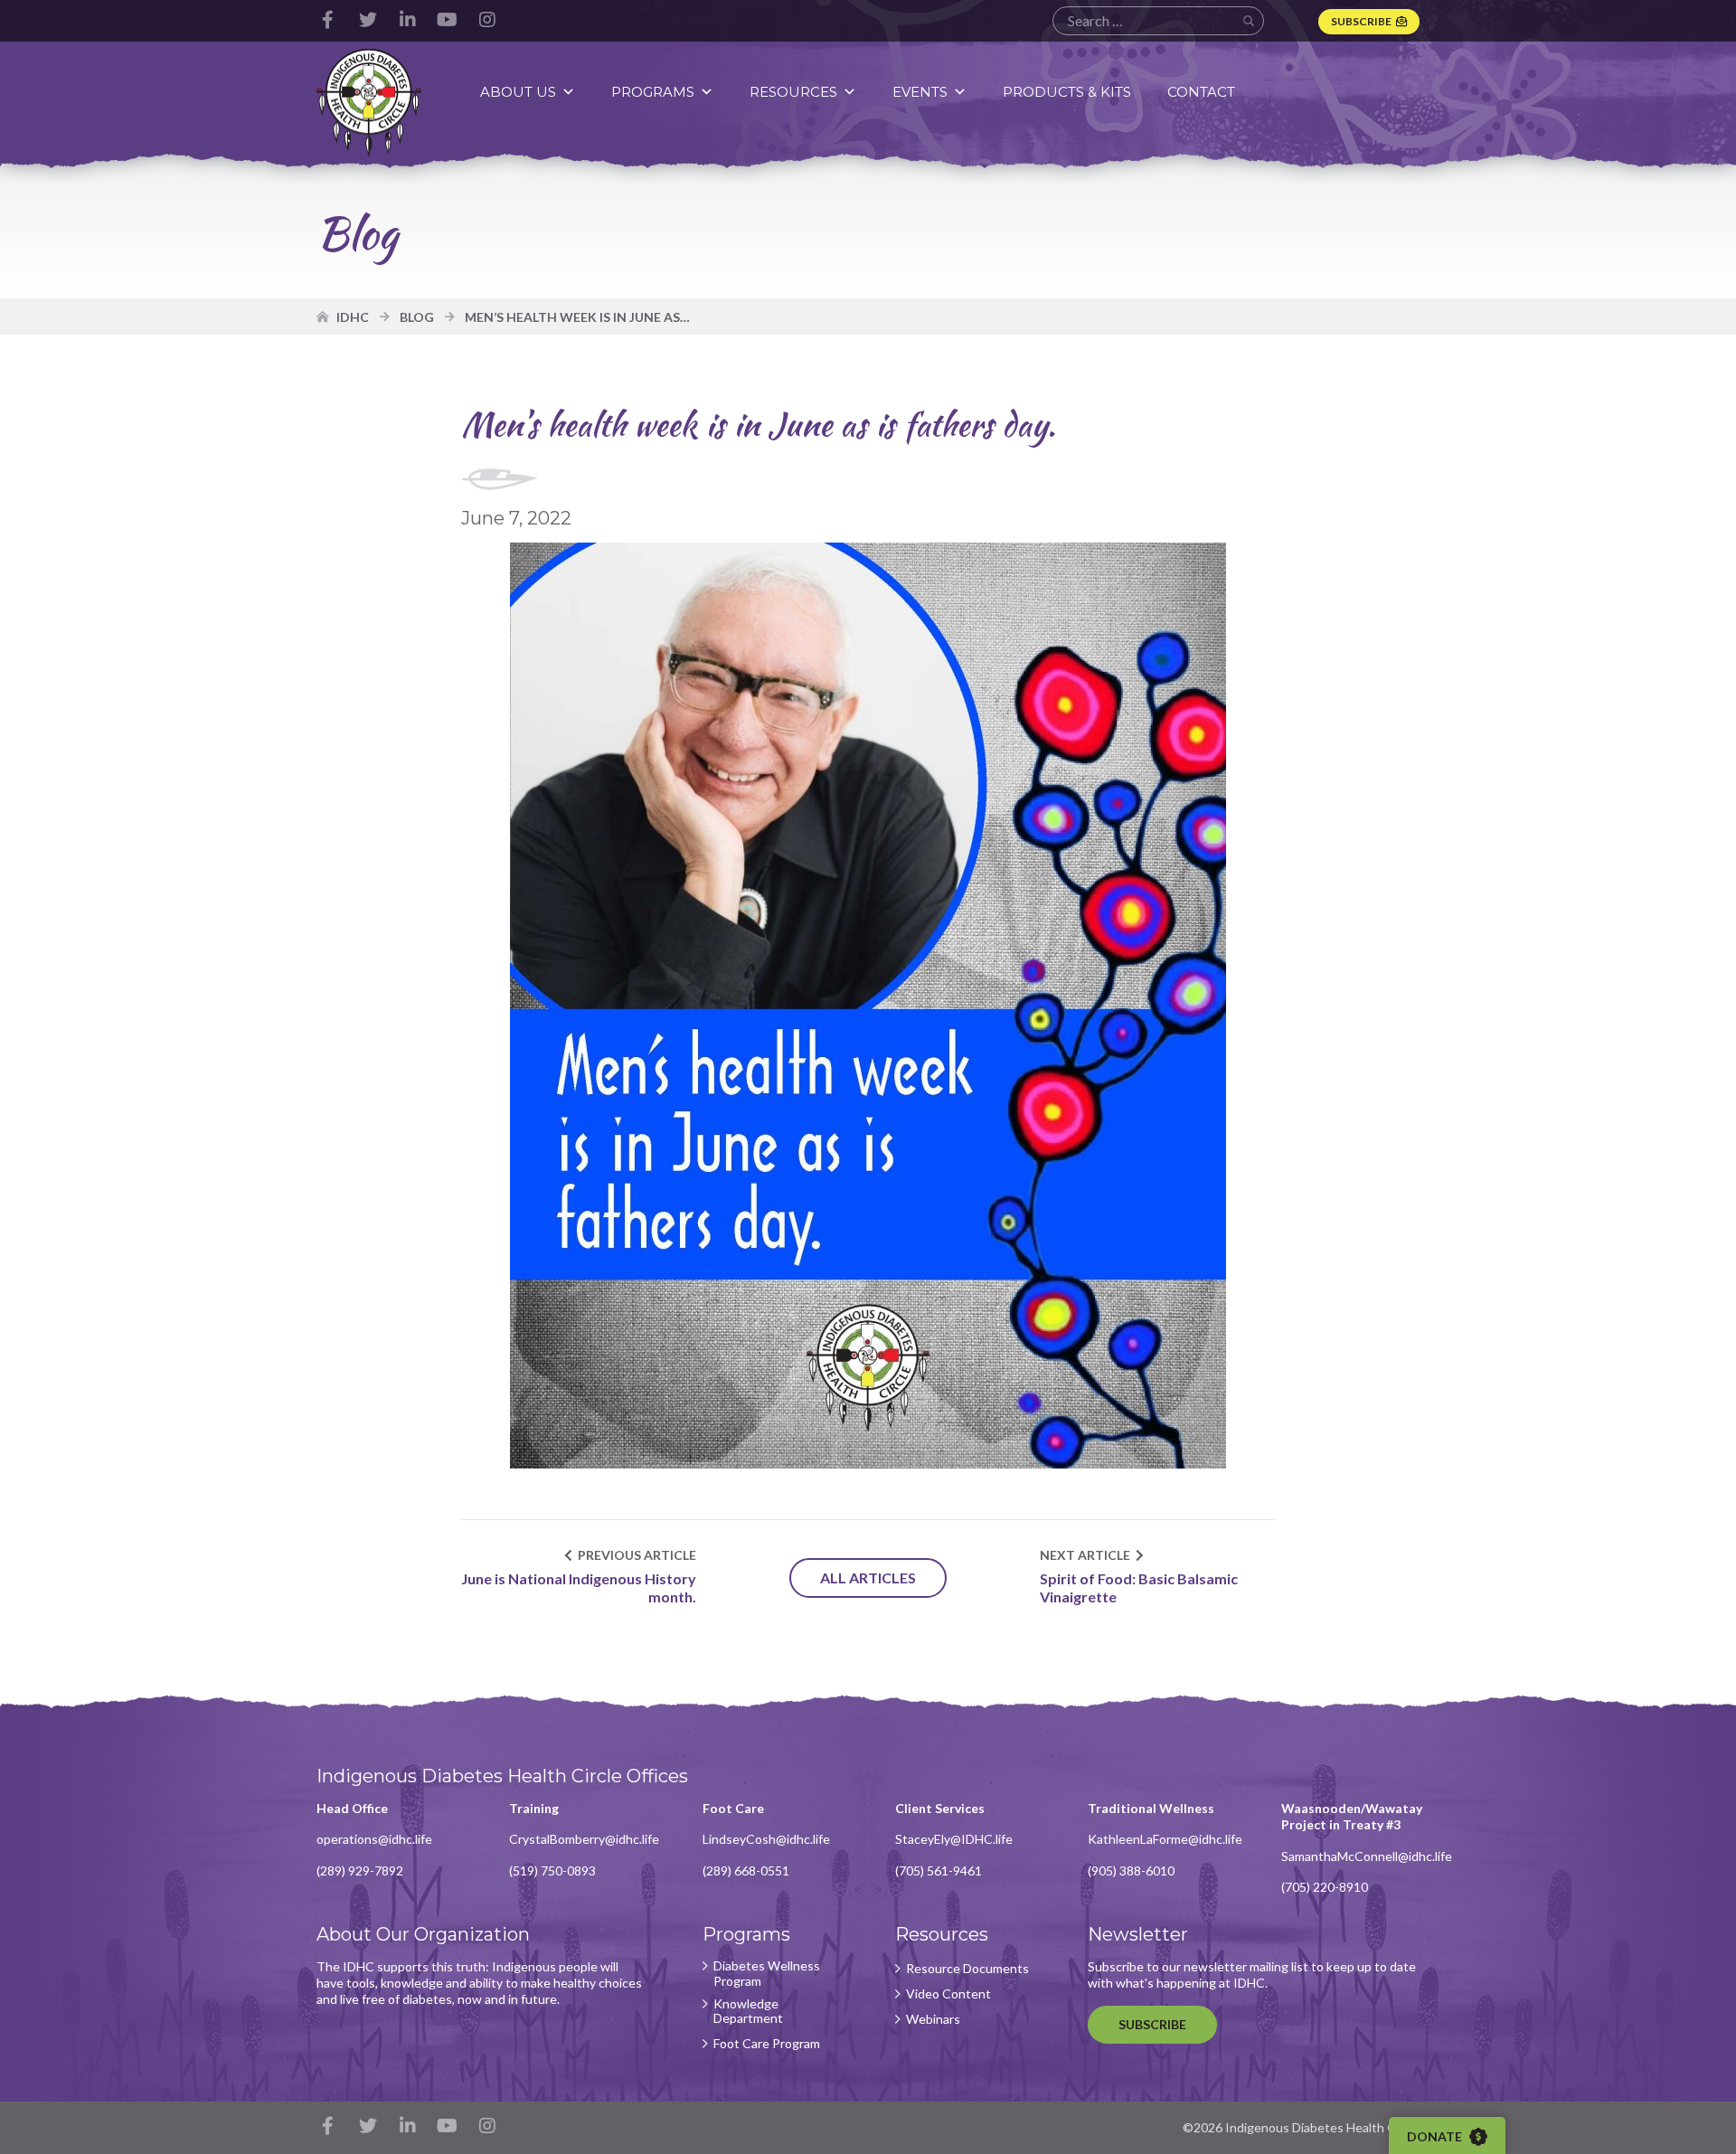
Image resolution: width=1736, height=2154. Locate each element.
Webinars (933, 2019)
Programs (653, 92)
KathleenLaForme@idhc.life (1165, 1839)
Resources (793, 92)
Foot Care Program (767, 2044)
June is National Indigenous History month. (579, 1588)
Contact (1201, 92)
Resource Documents (967, 1969)
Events (920, 92)
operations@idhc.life (374, 1839)
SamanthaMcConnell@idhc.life (1367, 1856)
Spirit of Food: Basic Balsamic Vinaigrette (1139, 1588)
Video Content (948, 1994)
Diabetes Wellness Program (767, 1974)
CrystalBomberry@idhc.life (584, 1839)
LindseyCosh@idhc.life (766, 1839)
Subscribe (1361, 21)
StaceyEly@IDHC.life (954, 1839)
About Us (518, 92)
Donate (1436, 2136)
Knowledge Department (748, 2012)
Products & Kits (1067, 92)
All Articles (868, 1578)
